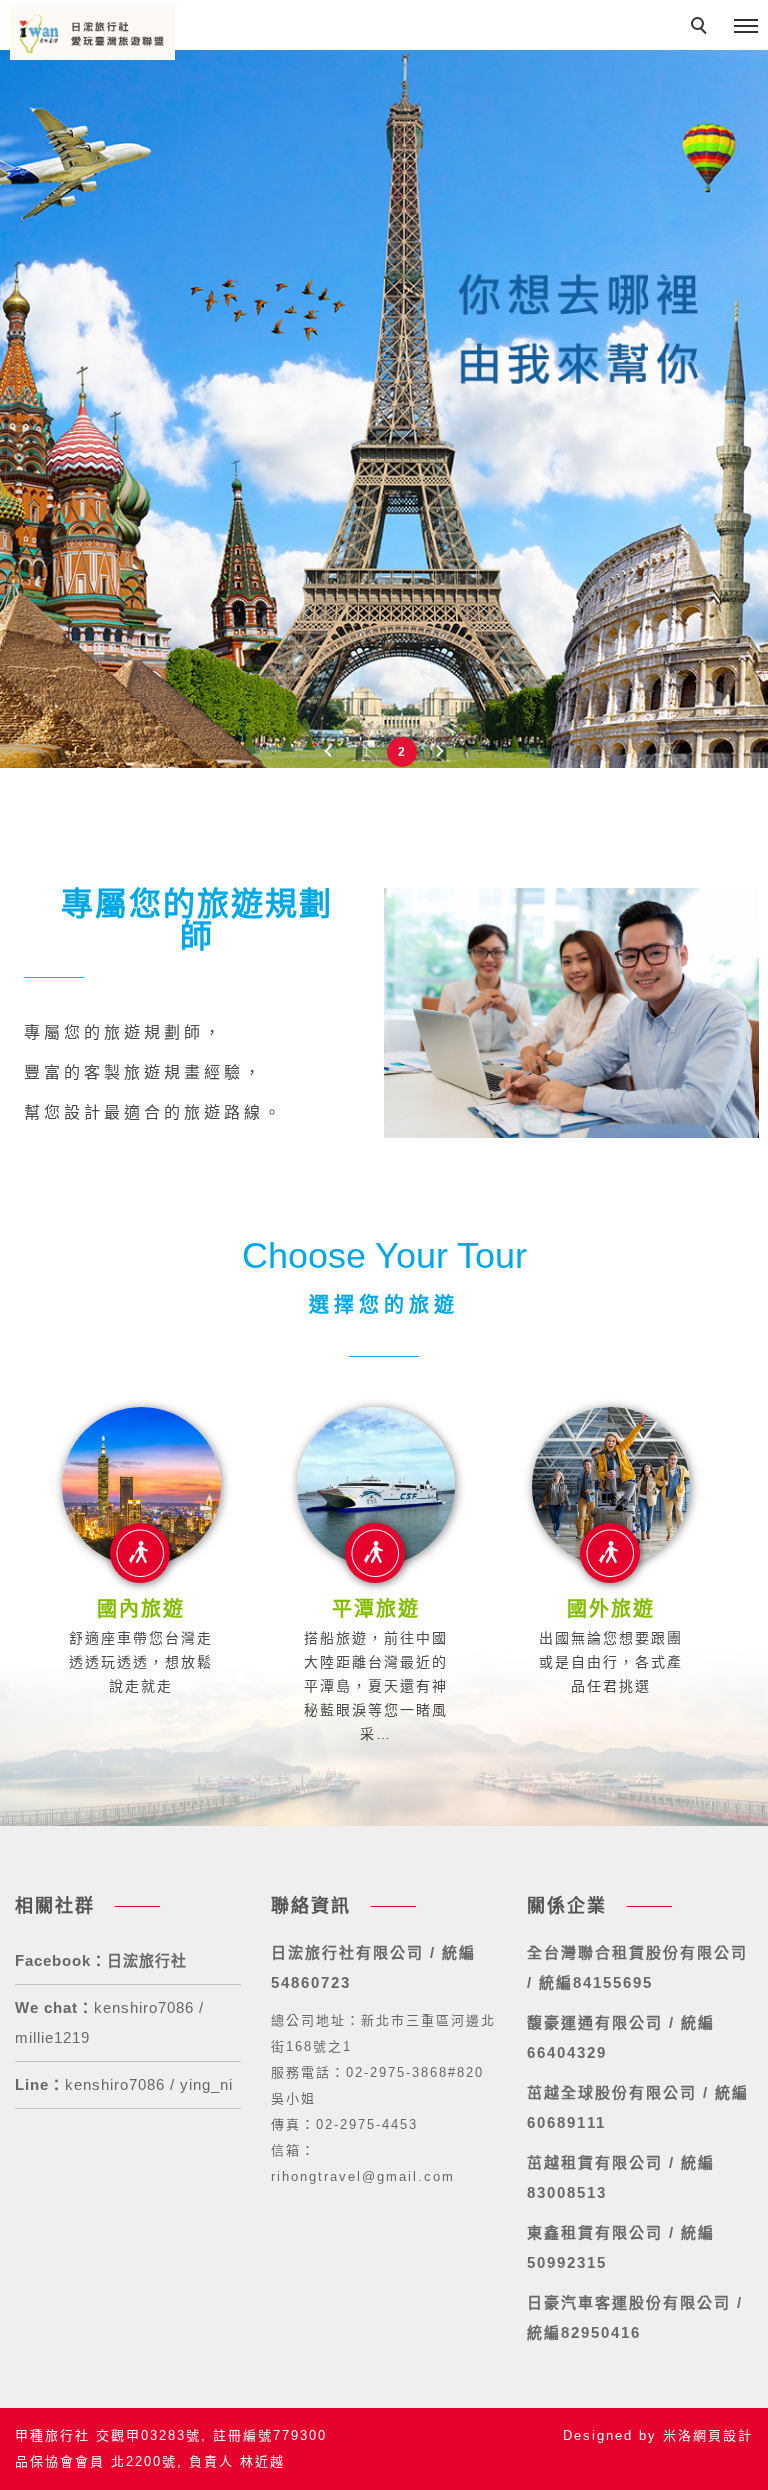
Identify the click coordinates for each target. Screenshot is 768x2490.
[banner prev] (327, 750)
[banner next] (440, 750)
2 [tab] (401, 752)
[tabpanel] (384, 384)
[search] (702, 28)
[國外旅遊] (611, 1485)
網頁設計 (723, 2435)
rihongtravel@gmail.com (363, 2176)
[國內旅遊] (141, 1485)
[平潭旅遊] (376, 1485)
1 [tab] (366, 752)
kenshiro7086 (115, 2084)
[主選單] (746, 27)
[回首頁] (92, 32)
